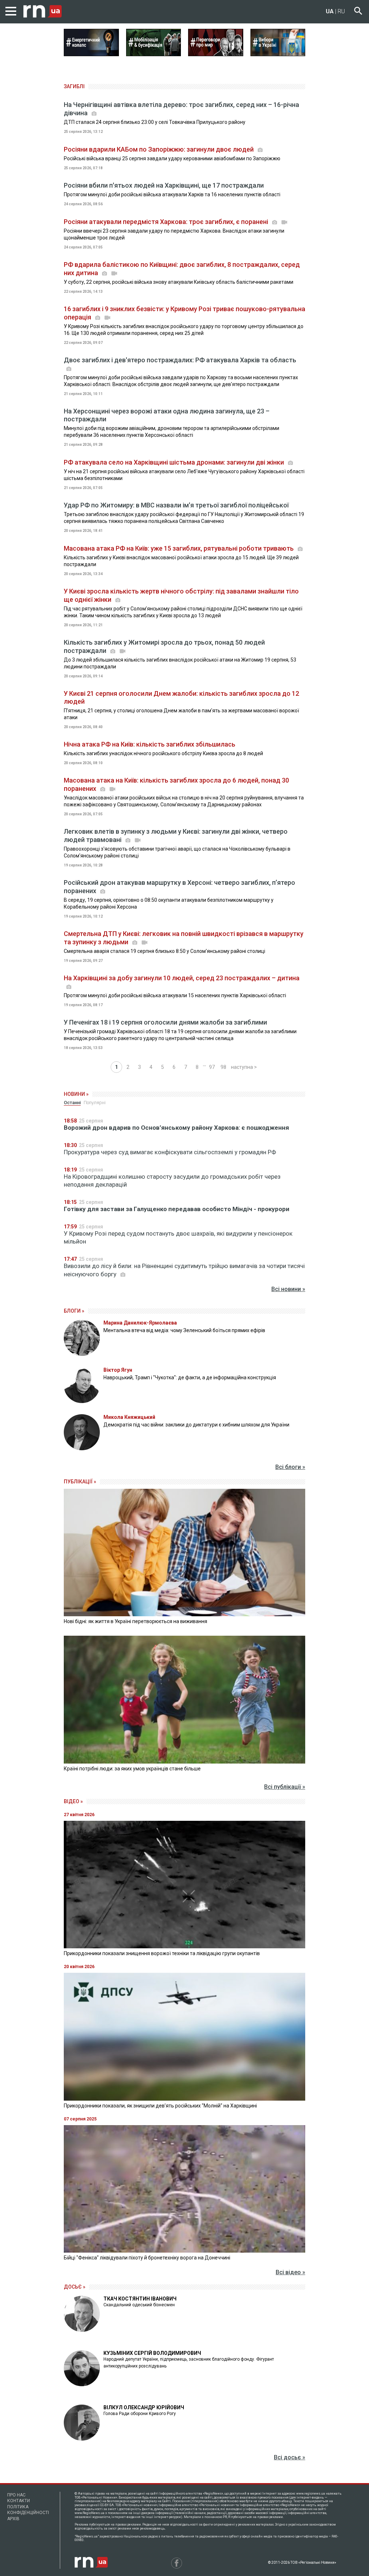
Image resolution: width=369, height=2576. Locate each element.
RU (341, 11)
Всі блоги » (290, 1467)
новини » (76, 1094)
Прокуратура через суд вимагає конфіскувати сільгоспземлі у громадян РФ (170, 1152)
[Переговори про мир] (216, 54)
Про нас (16, 2495)
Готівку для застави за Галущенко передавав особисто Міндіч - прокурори (177, 1209)
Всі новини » (288, 1289)
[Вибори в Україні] (278, 54)
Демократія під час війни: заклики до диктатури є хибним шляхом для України (196, 1425)
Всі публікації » (285, 1787)
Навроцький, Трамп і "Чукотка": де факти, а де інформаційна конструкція (190, 1377)
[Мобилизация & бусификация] (154, 54)
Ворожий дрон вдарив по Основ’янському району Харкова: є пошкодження (176, 1128)
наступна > (244, 1067)
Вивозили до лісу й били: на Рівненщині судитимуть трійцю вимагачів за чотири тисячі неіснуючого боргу (184, 1270)
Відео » (73, 1801)
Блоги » (74, 1311)
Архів (13, 2519)
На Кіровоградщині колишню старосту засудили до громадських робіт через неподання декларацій (172, 1181)
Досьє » (75, 2287)
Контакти (19, 2501)
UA (330, 11)
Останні (72, 1103)
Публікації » (80, 1482)
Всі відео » (290, 2272)
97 (212, 1067)
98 (223, 1067)
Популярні (95, 1103)
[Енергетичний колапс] (91, 54)
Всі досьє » (290, 2457)
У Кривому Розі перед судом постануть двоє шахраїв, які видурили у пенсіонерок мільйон (178, 1237)
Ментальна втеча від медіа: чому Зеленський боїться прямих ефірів (184, 1330)
